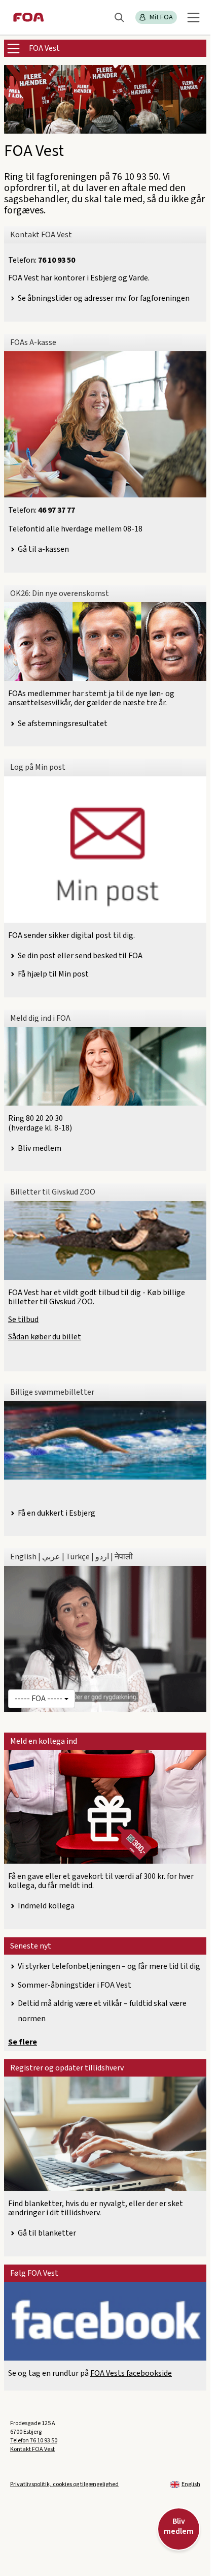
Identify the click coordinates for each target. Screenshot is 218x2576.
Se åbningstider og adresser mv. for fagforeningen (104, 298)
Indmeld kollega (46, 1906)
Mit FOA (161, 17)
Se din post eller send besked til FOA (80, 956)
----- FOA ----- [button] (39, 1699)
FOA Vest (44, 48)
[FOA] (29, 17)
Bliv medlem (40, 1148)
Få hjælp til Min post (53, 974)
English (191, 2484)
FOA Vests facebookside (131, 2373)
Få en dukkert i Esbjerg (57, 1513)
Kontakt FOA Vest (32, 2449)
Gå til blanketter (47, 2233)
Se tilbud (23, 1320)
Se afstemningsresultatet (63, 724)
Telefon (34, 2441)
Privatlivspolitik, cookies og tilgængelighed (64, 2484)
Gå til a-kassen (43, 549)
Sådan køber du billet (45, 1337)
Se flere (23, 2042)
